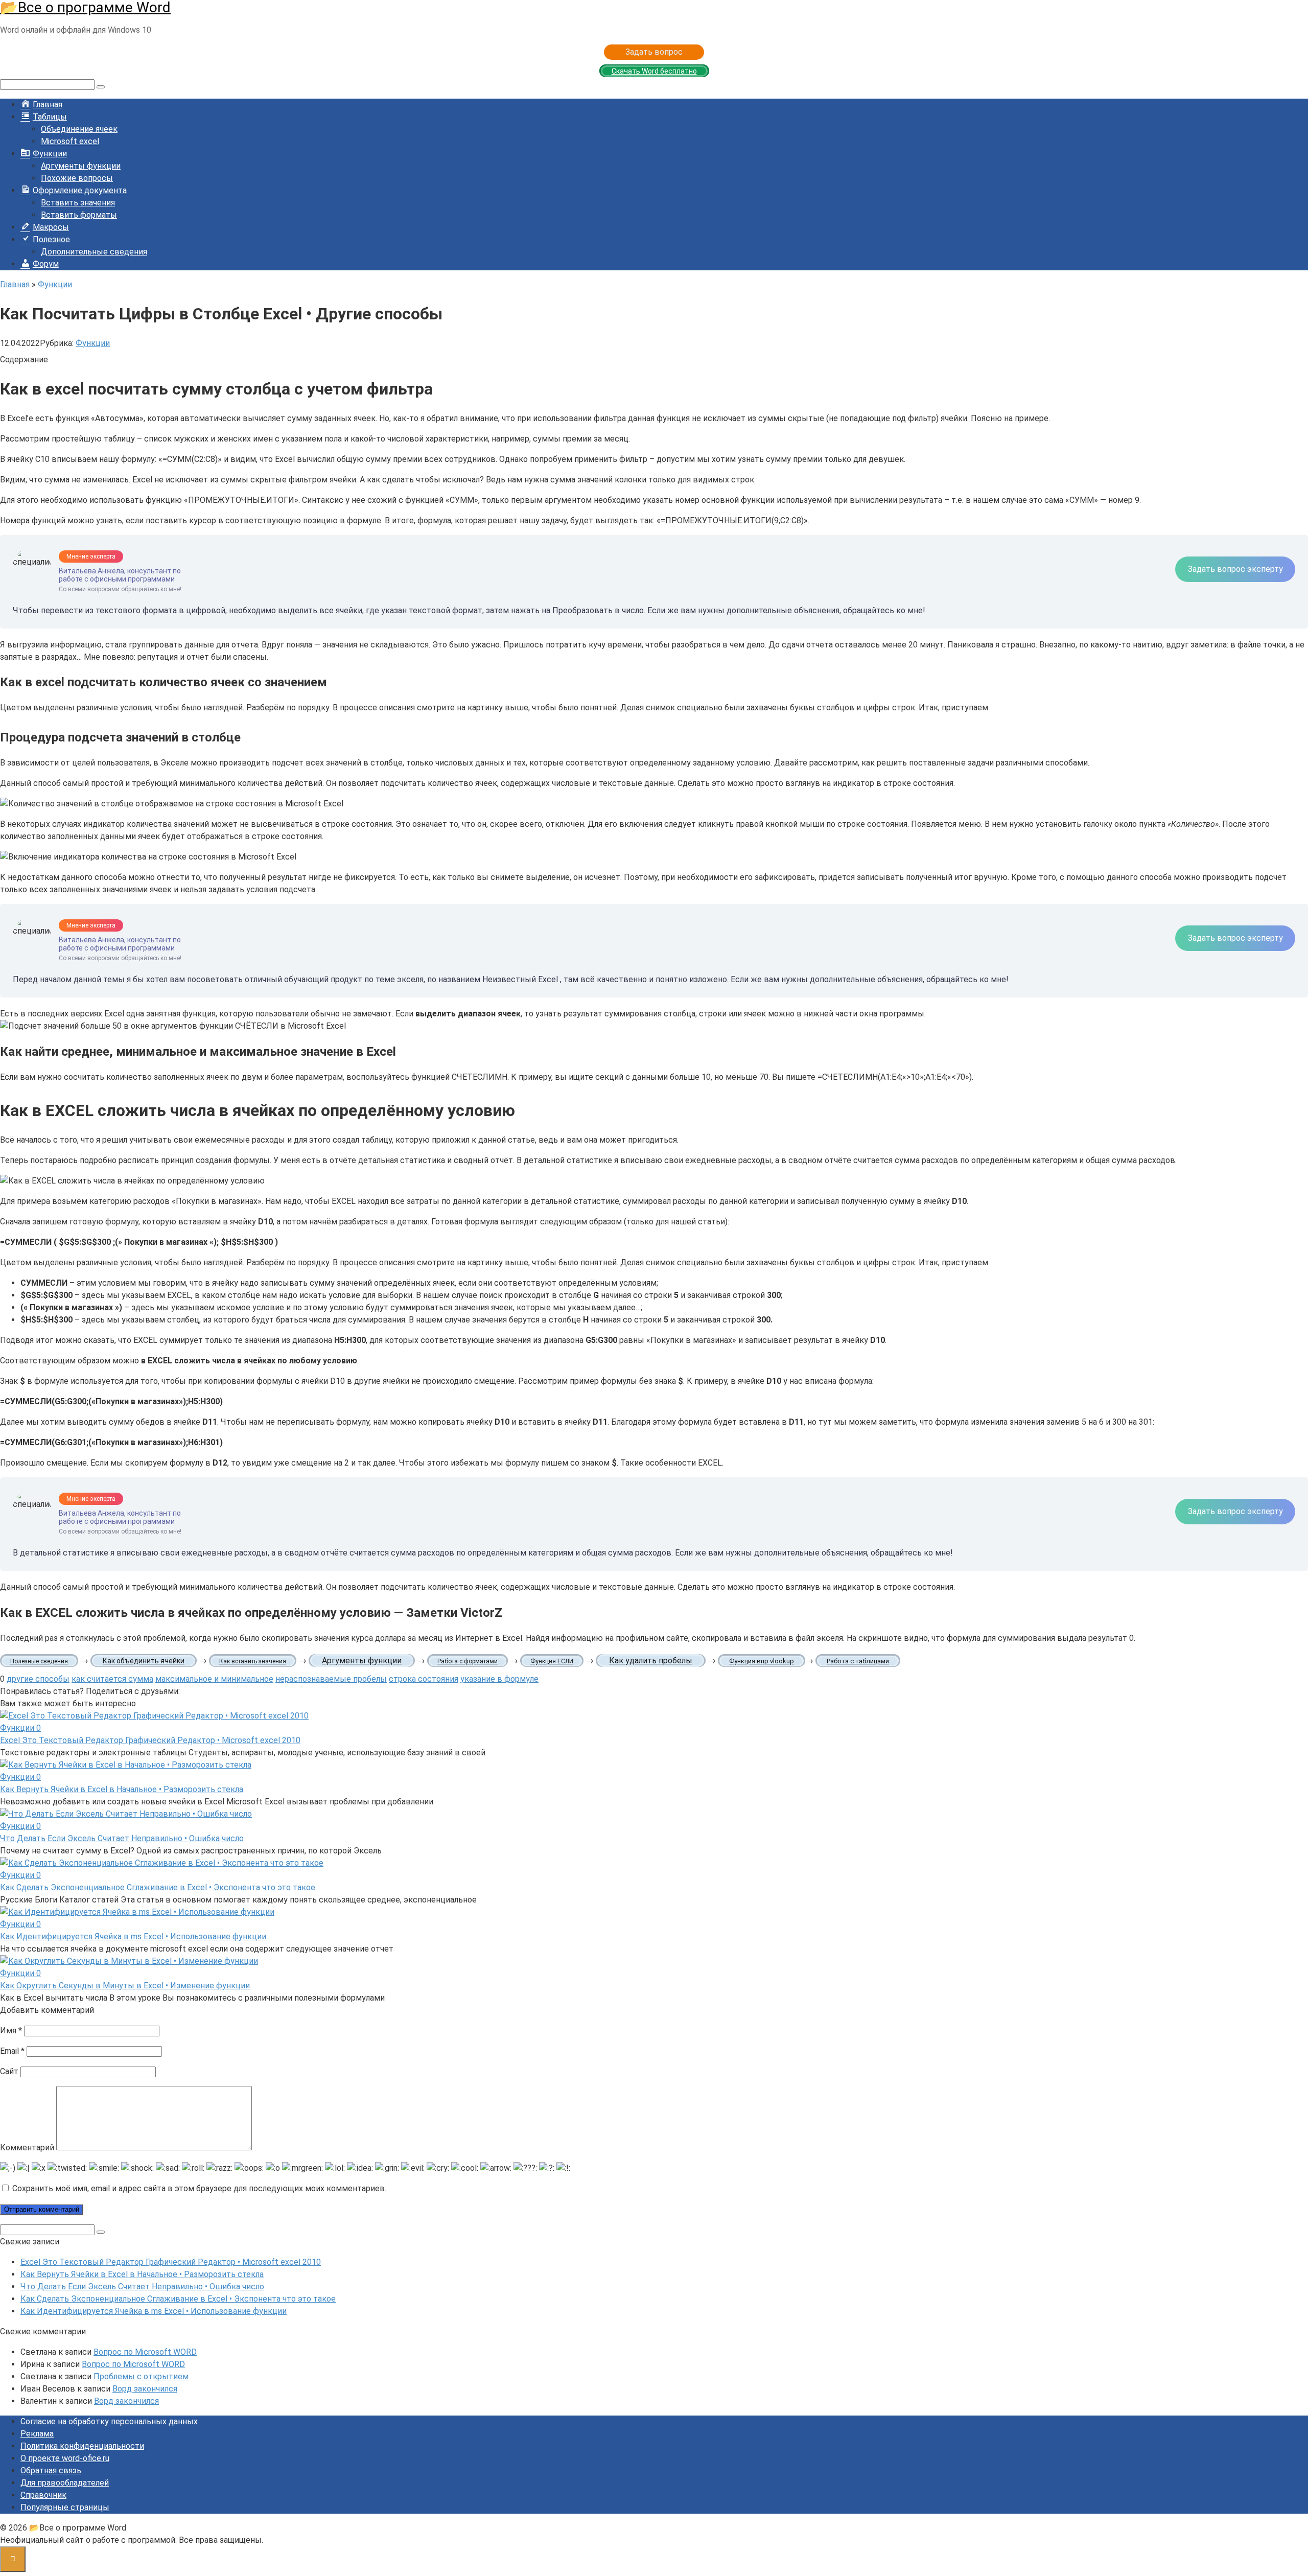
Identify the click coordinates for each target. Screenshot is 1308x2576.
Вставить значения (78, 203)
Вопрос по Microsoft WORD (145, 2352)
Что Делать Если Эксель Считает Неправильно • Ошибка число (122, 1838)
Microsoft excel (70, 141)
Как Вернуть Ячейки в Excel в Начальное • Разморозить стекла (122, 1789)
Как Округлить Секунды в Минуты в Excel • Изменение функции (125, 1986)
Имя (11, 2030)
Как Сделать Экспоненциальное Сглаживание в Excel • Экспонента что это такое (158, 1887)
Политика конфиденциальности (82, 2446)
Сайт (9, 2071)
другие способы (38, 1679)
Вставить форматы (79, 215)
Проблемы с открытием (141, 2376)
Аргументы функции (81, 166)
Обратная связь (51, 2470)
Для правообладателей (65, 2483)
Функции (93, 343)
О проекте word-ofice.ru (65, 2458)
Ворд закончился (145, 2389)
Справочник (43, 2495)
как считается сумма (112, 1679)
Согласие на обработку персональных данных (109, 2421)
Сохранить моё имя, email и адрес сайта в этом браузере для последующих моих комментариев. (199, 2188)
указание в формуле (499, 1679)
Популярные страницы (65, 2507)
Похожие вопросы (77, 178)
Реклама (37, 2434)
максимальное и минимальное (214, 1679)
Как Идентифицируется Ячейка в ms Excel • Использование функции (133, 1936)
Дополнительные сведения (94, 252)
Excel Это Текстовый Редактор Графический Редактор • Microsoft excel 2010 (150, 1740)
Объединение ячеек (79, 129)
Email (12, 2051)
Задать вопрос (654, 52)
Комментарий (27, 2148)
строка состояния (424, 1679)
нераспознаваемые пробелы (331, 1679)
